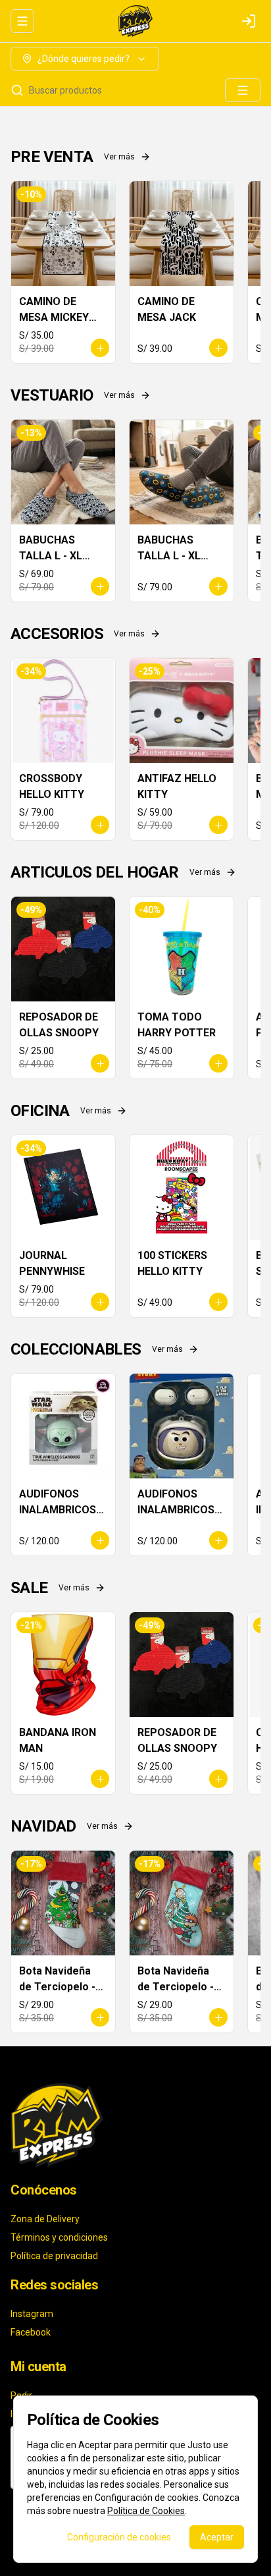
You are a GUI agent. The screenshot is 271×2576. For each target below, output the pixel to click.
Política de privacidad (54, 2256)
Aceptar (217, 2537)
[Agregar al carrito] (100, 348)
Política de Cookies (146, 2511)
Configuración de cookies (119, 2537)
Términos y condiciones (59, 2237)
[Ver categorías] (243, 90)
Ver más (119, 157)
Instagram (32, 2314)
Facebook (31, 2332)
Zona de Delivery (45, 2219)
